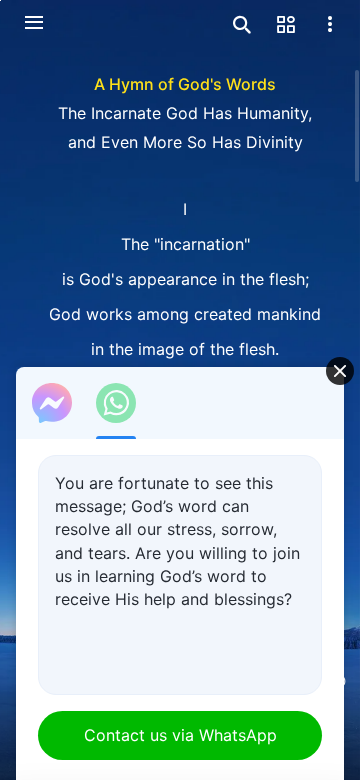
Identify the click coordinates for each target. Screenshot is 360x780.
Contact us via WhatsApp (180, 735)
